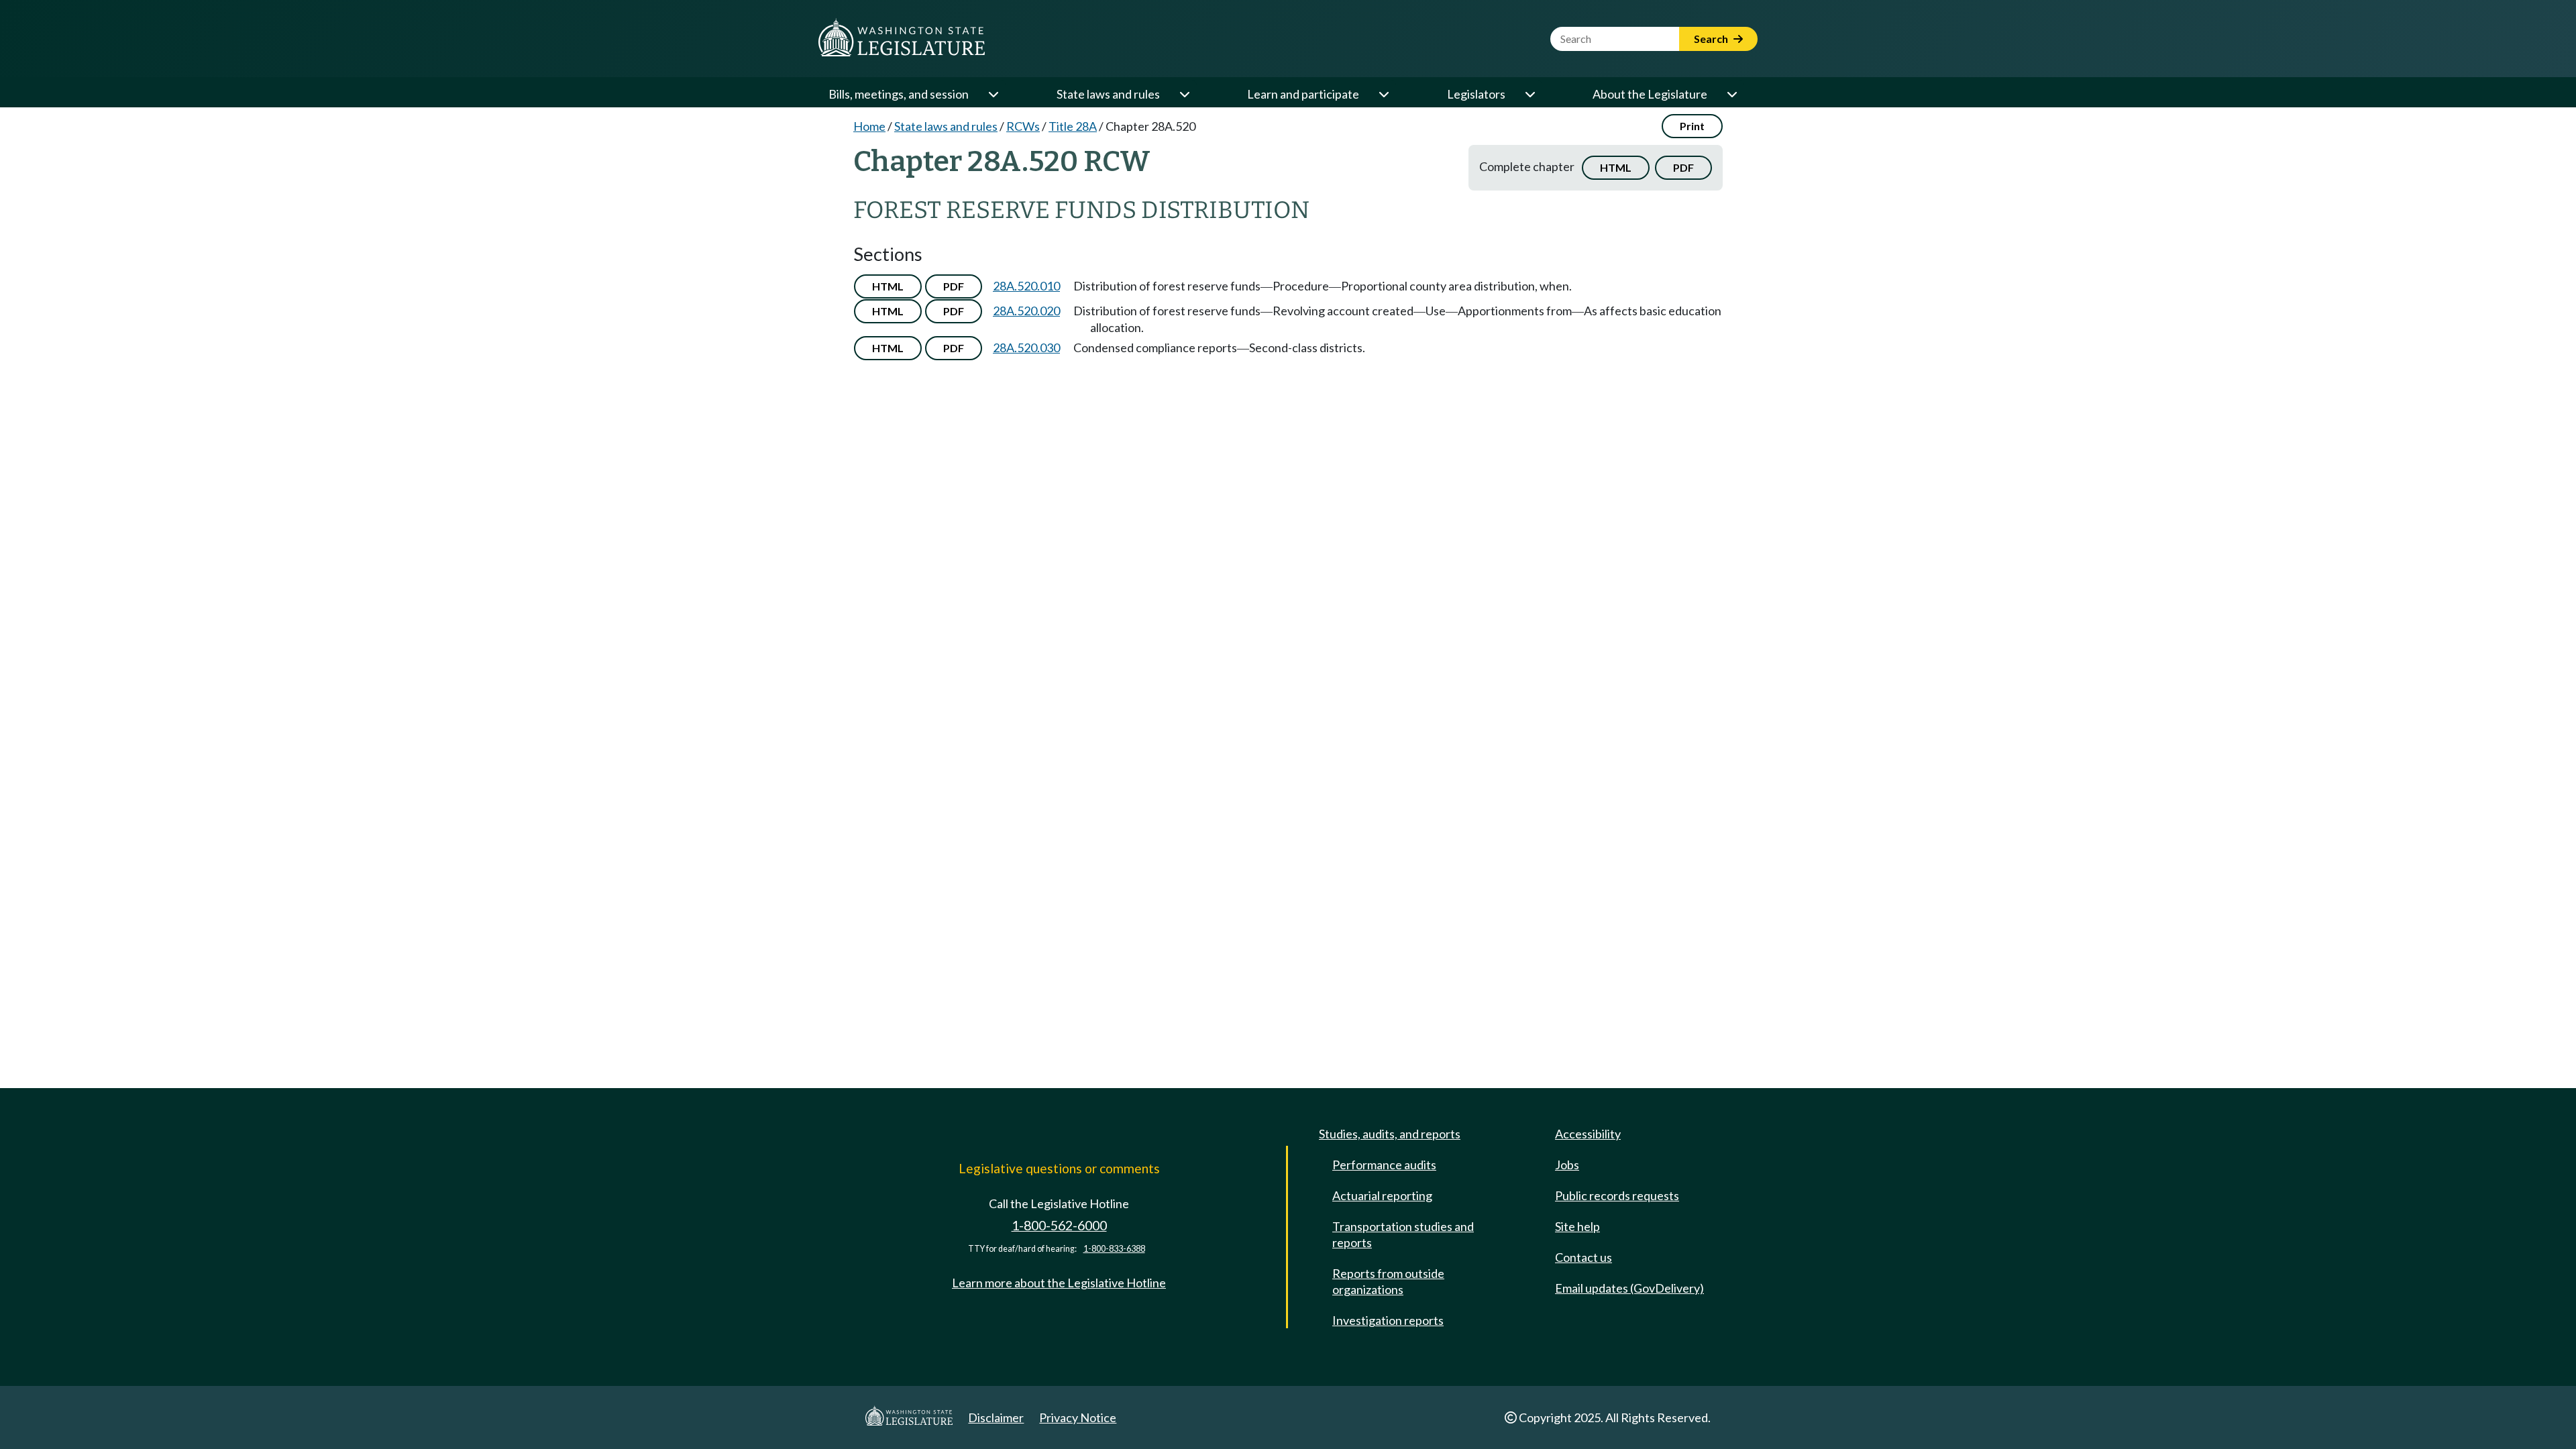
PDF (1683, 167)
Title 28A (1073, 126)
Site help (1577, 1226)
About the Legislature (1650, 94)
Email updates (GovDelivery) (1629, 1288)
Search (1712, 39)
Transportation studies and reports (1403, 1234)
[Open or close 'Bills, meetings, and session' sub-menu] (993, 94)
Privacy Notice (1078, 1417)
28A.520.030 (1026, 347)
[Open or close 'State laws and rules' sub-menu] (1184, 94)
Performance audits (1384, 1165)
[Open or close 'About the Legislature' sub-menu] (1731, 94)
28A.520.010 (1026, 286)
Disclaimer (996, 1417)
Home (869, 126)
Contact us (1584, 1257)
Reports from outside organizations (1388, 1281)
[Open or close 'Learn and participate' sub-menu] (1383, 94)
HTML (1616, 167)
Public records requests (1617, 1195)
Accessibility (1588, 1134)
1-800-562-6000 (1059, 1225)
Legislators (1476, 94)
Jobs (1567, 1165)
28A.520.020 (1026, 311)
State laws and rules (1108, 94)
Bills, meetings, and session (899, 94)
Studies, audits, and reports (1390, 1134)
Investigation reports (1388, 1320)
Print (1692, 126)
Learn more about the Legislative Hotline (1059, 1283)
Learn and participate (1303, 94)
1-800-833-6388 (1114, 1249)
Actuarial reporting (1382, 1195)
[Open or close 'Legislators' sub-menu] (1529, 94)
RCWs (1023, 126)
